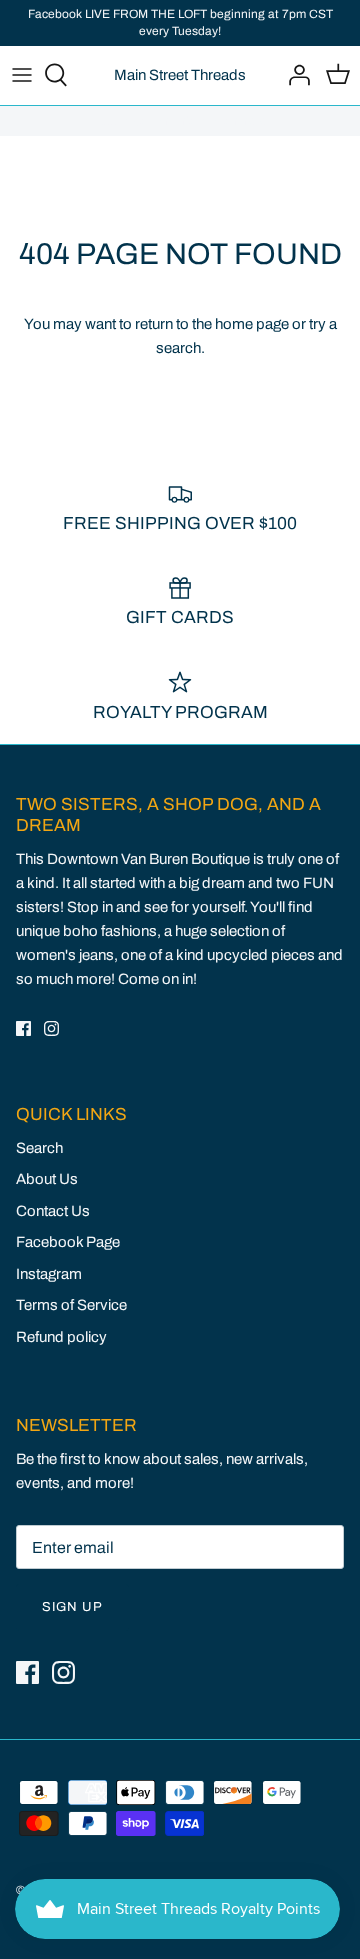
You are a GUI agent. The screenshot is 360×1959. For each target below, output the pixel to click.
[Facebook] (23, 1028)
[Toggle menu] (22, 75)
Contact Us (53, 1211)
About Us (47, 1179)
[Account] (294, 75)
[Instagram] (51, 1028)
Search (39, 1148)
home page (252, 324)
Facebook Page (68, 1242)
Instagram (49, 1274)
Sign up (72, 1607)
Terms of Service (71, 1305)
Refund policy (61, 1337)
